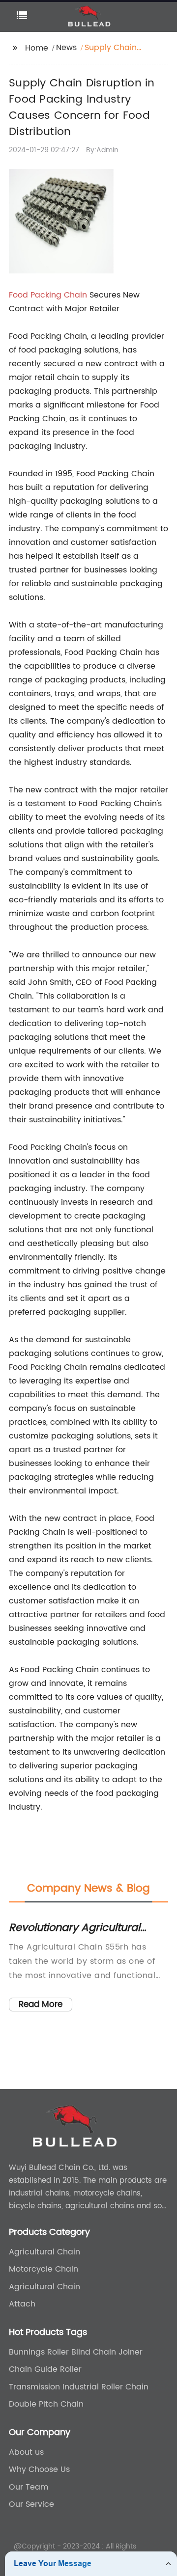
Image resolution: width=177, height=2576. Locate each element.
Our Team (29, 2487)
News (66, 48)
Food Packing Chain (48, 295)
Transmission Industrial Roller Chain (79, 2387)
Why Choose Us (39, 2469)
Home (37, 48)
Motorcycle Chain (44, 2269)
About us (26, 2452)
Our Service (31, 2504)
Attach (22, 2304)
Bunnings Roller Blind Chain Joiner (76, 2352)
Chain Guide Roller (45, 2369)
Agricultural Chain (44, 2252)
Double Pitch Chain (46, 2404)
